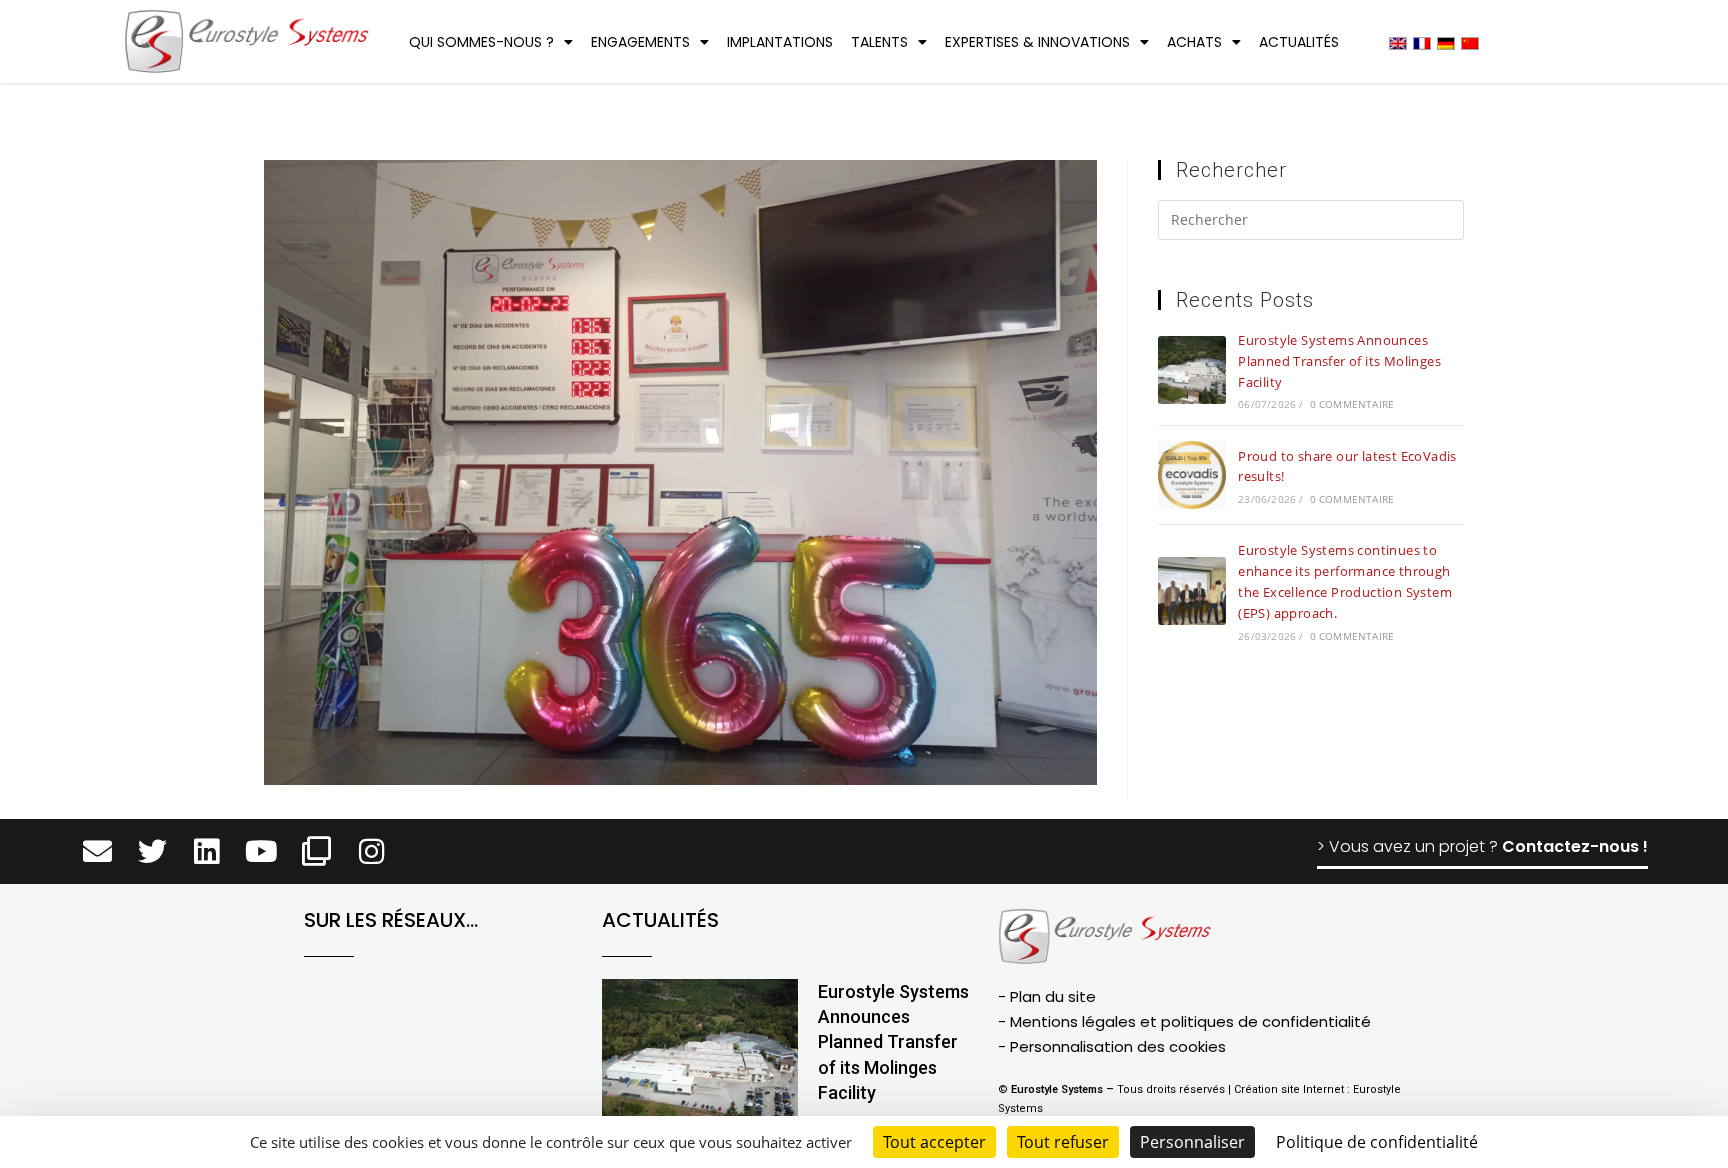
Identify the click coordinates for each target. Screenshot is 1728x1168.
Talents (879, 42)
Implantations (780, 42)
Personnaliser (1192, 1142)
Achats (1194, 42)
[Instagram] (371, 851)
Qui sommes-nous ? (481, 42)
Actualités (1299, 42)
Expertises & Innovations (1037, 42)
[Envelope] (97, 851)
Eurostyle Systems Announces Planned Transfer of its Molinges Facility (1339, 361)
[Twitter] (152, 851)
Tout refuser (1063, 1142)
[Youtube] (261, 851)
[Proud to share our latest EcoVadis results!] (1192, 475)
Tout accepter (934, 1142)
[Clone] (316, 851)
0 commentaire (1352, 404)
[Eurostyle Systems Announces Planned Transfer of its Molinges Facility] (1192, 370)
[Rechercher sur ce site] (1311, 223)
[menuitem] (1398, 42)
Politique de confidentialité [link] (1377, 1142)
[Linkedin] (207, 851)
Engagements (640, 42)
